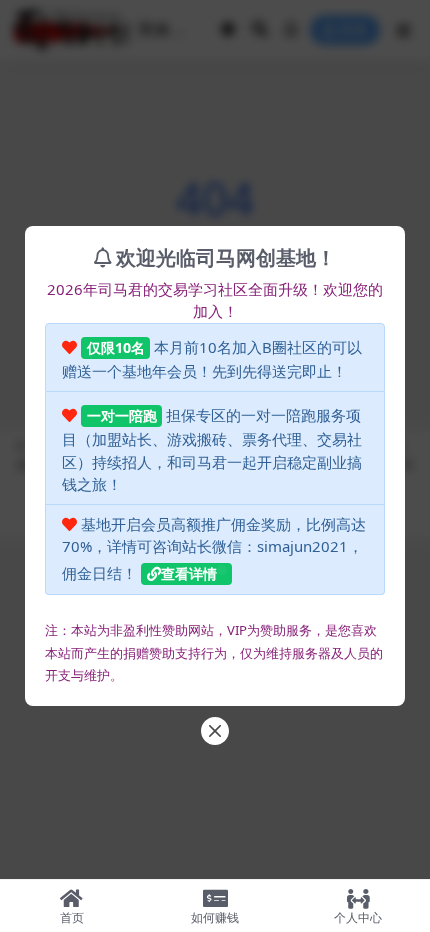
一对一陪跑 (122, 415)
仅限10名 (116, 347)
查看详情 (189, 573)
